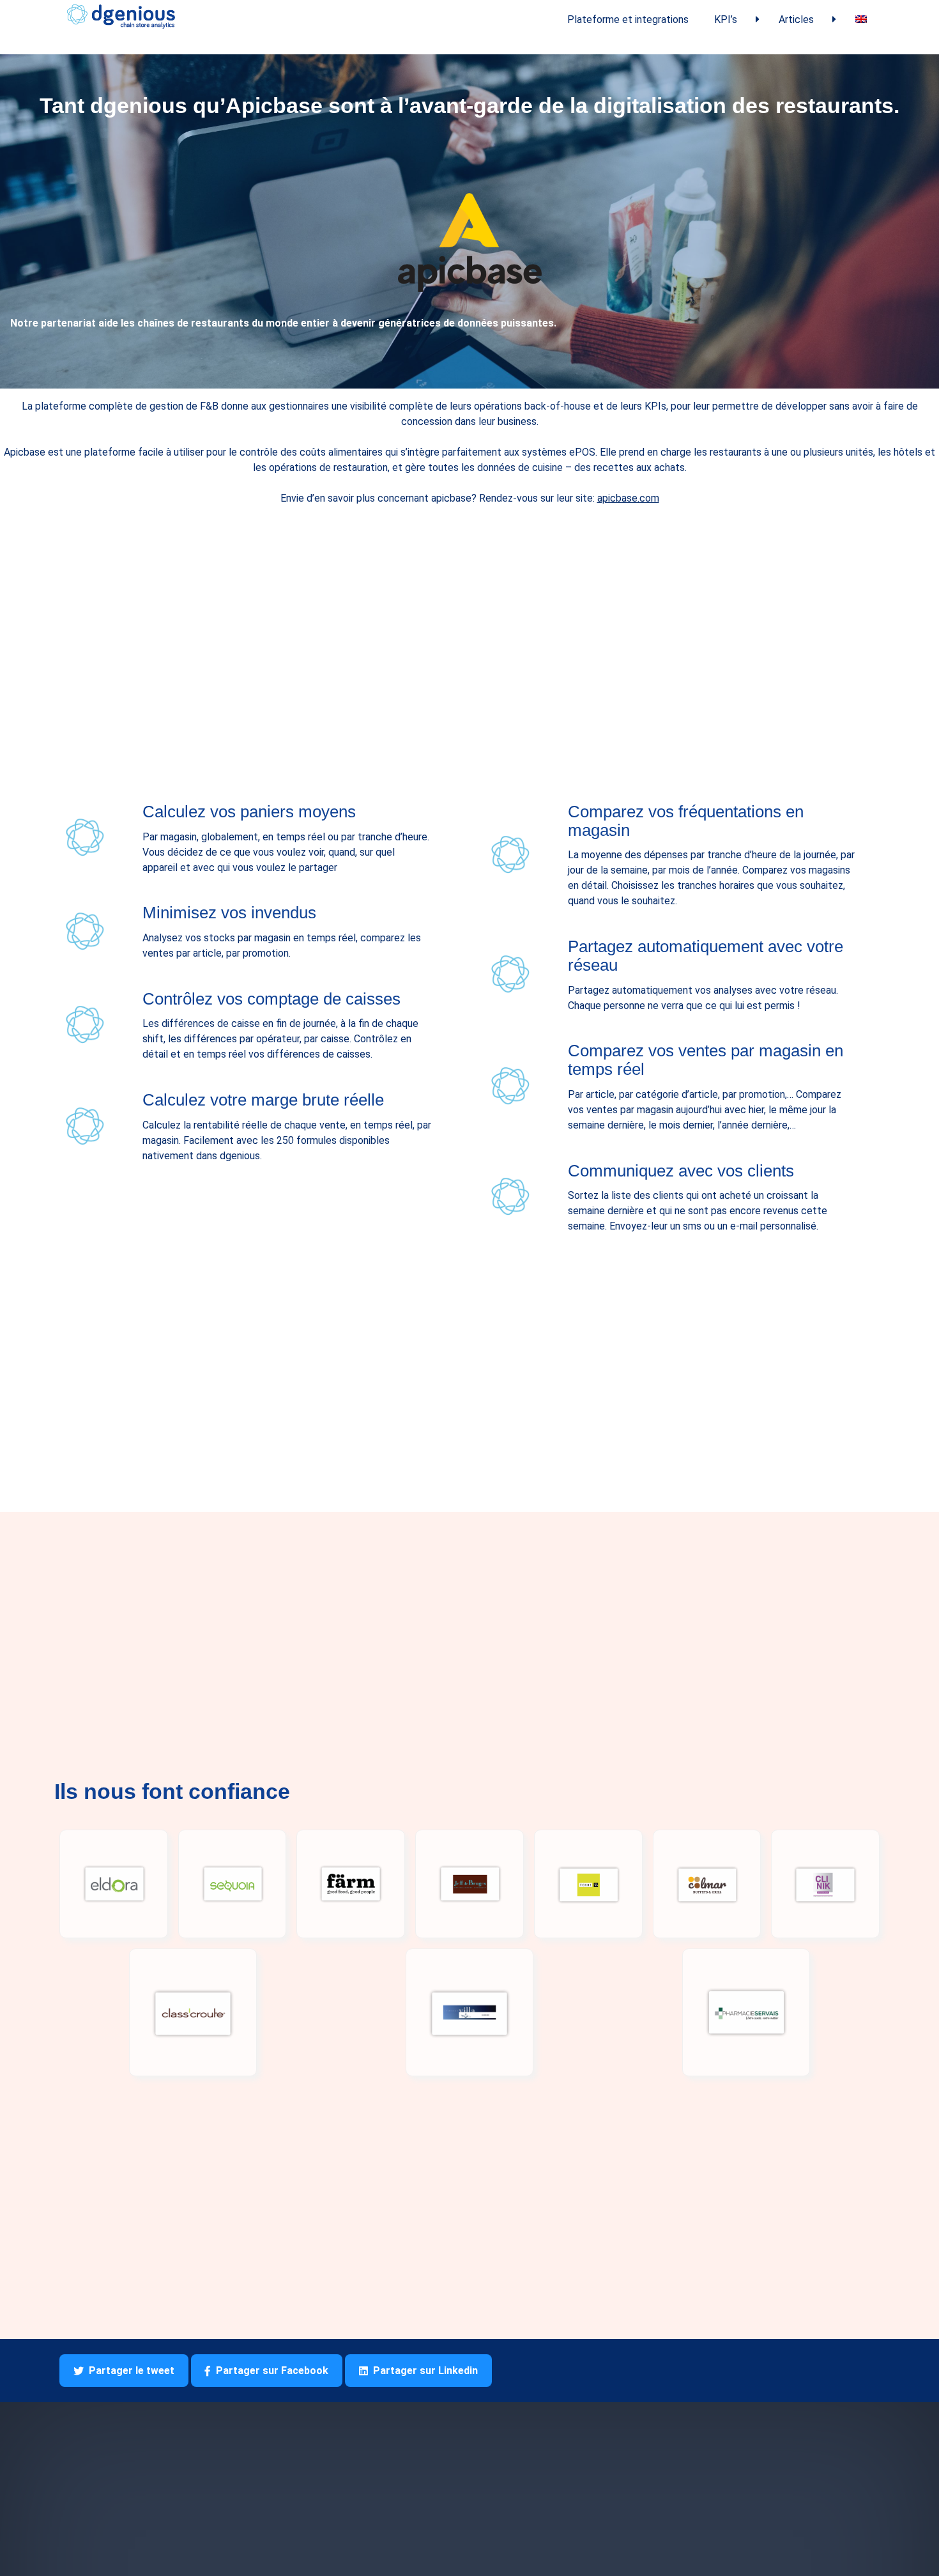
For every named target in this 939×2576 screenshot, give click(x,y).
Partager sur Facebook (272, 2371)
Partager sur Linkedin (425, 2371)
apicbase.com (628, 498)
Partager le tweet (132, 2371)
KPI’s (726, 19)
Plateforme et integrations (628, 19)
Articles (796, 19)
